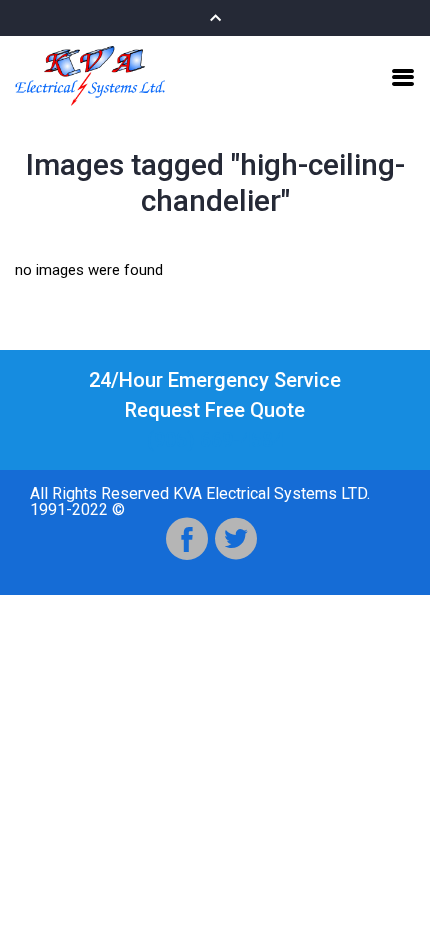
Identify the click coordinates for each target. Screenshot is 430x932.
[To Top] (392, 879)
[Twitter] (236, 539)
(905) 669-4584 (215, 440)
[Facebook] (187, 539)
